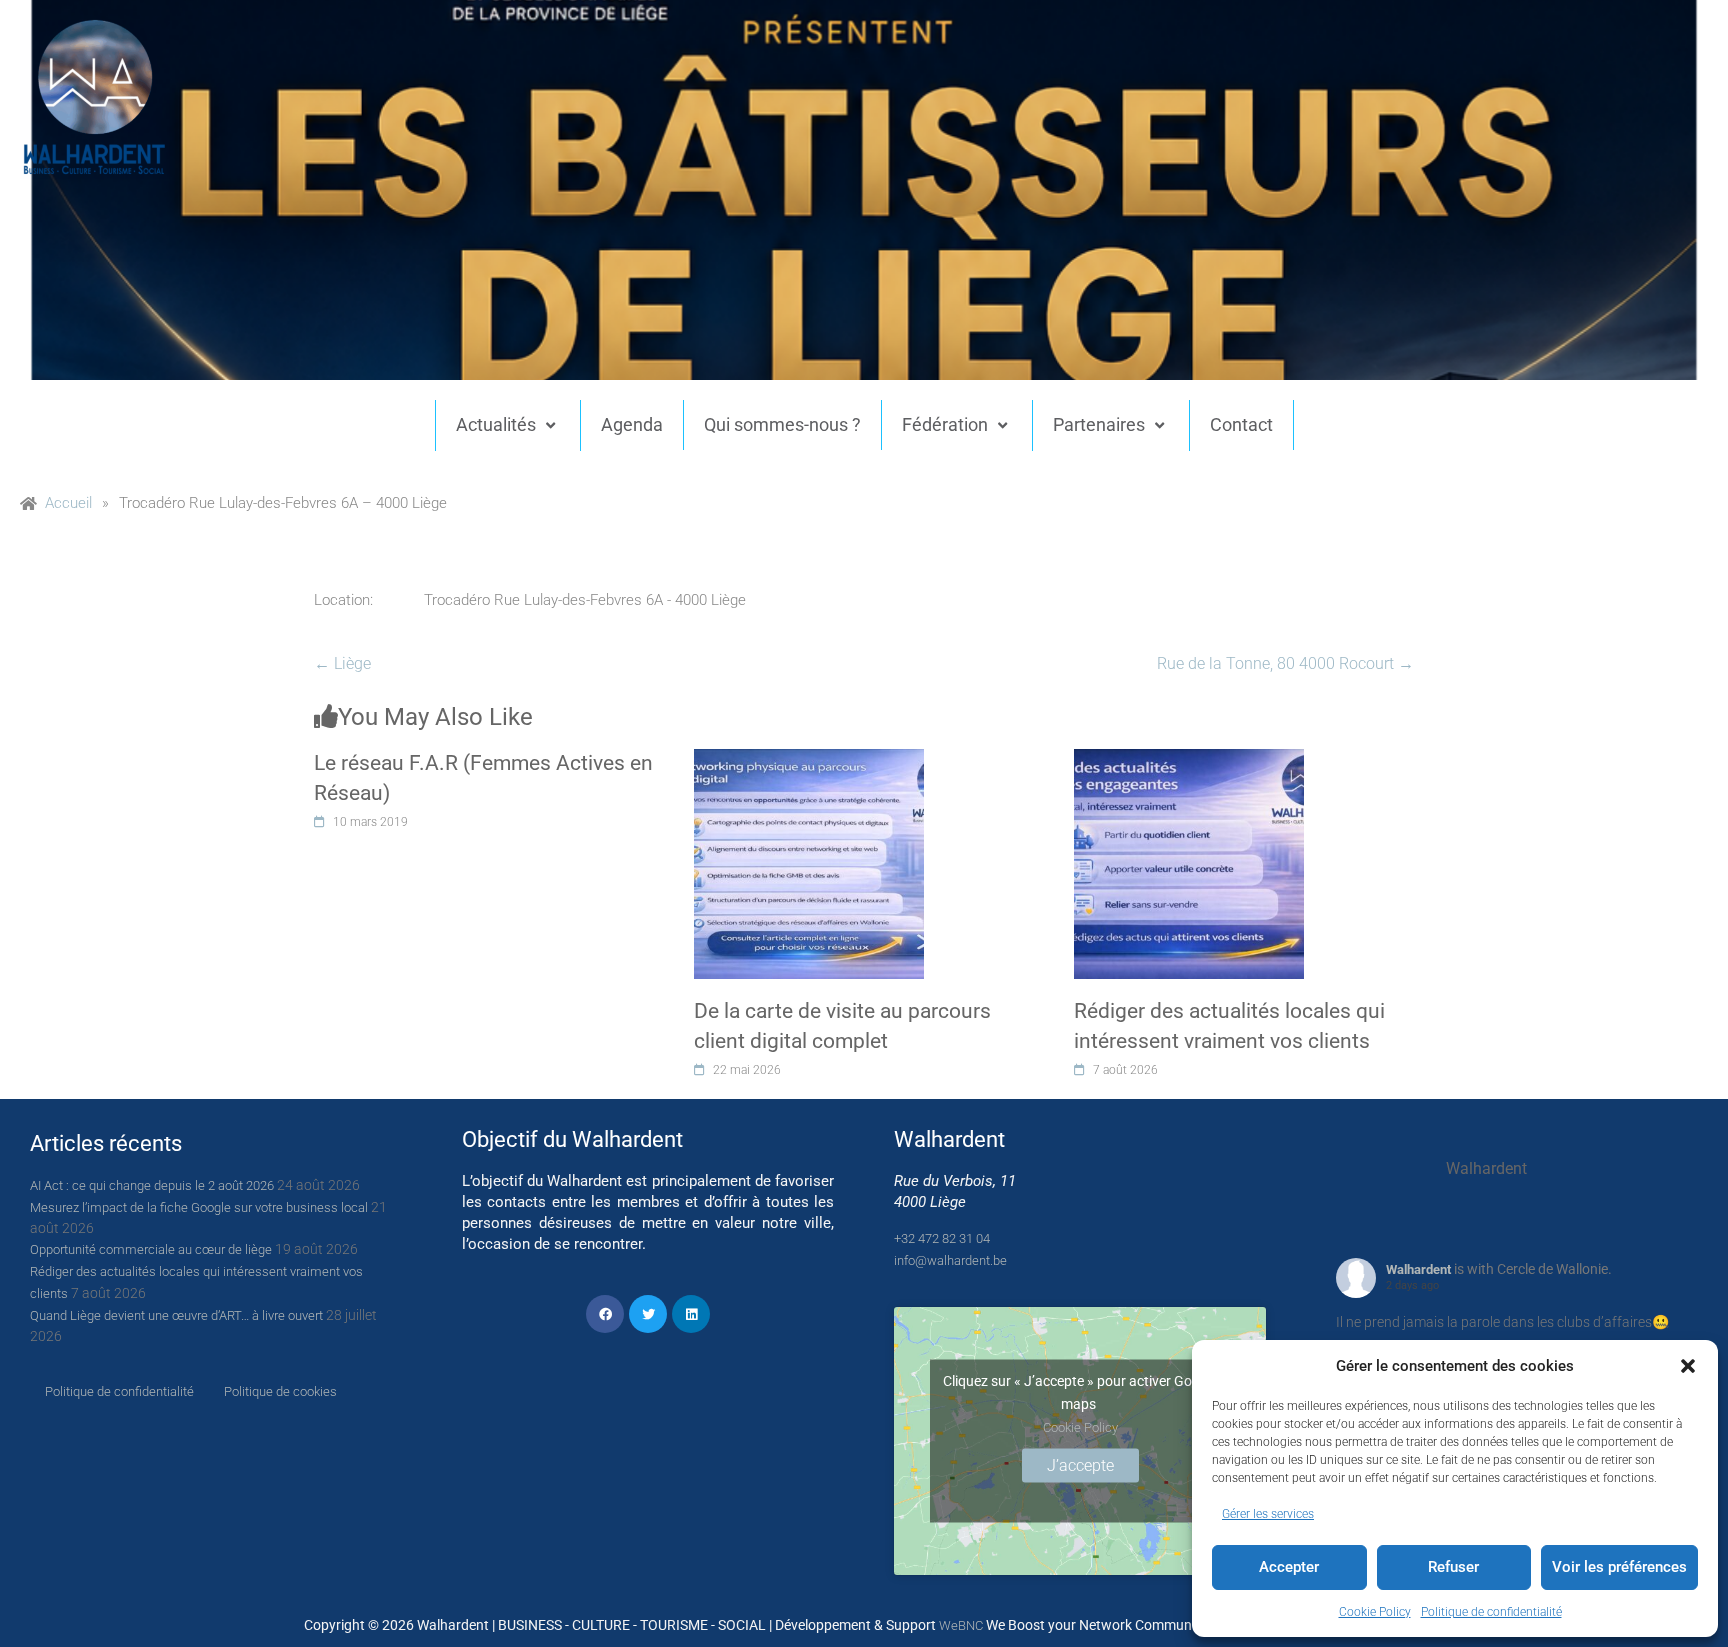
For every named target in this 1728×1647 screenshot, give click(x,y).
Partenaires (1099, 424)
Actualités (496, 424)
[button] (1688, 1366)
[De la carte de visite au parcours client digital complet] (809, 760)
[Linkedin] (691, 1314)
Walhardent (1418, 1269)
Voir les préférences (1619, 1567)
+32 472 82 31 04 (942, 1238)
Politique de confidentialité (1491, 1612)
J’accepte (1080, 1464)
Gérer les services (1268, 1514)
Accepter (1289, 1567)
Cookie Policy (1375, 1612)
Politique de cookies (280, 1391)
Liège (342, 663)
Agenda (632, 424)
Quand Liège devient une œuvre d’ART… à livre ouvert (176, 1315)
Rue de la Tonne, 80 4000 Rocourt (1285, 663)
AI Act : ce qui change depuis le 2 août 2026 (152, 1185)
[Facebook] (605, 1314)
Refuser (1453, 1567)
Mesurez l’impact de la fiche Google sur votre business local (199, 1207)
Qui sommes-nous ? (782, 424)
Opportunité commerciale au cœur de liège (151, 1249)
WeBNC (961, 1625)
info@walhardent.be (950, 1260)
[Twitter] (648, 1314)
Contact (1241, 424)
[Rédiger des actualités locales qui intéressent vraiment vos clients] (1189, 760)
